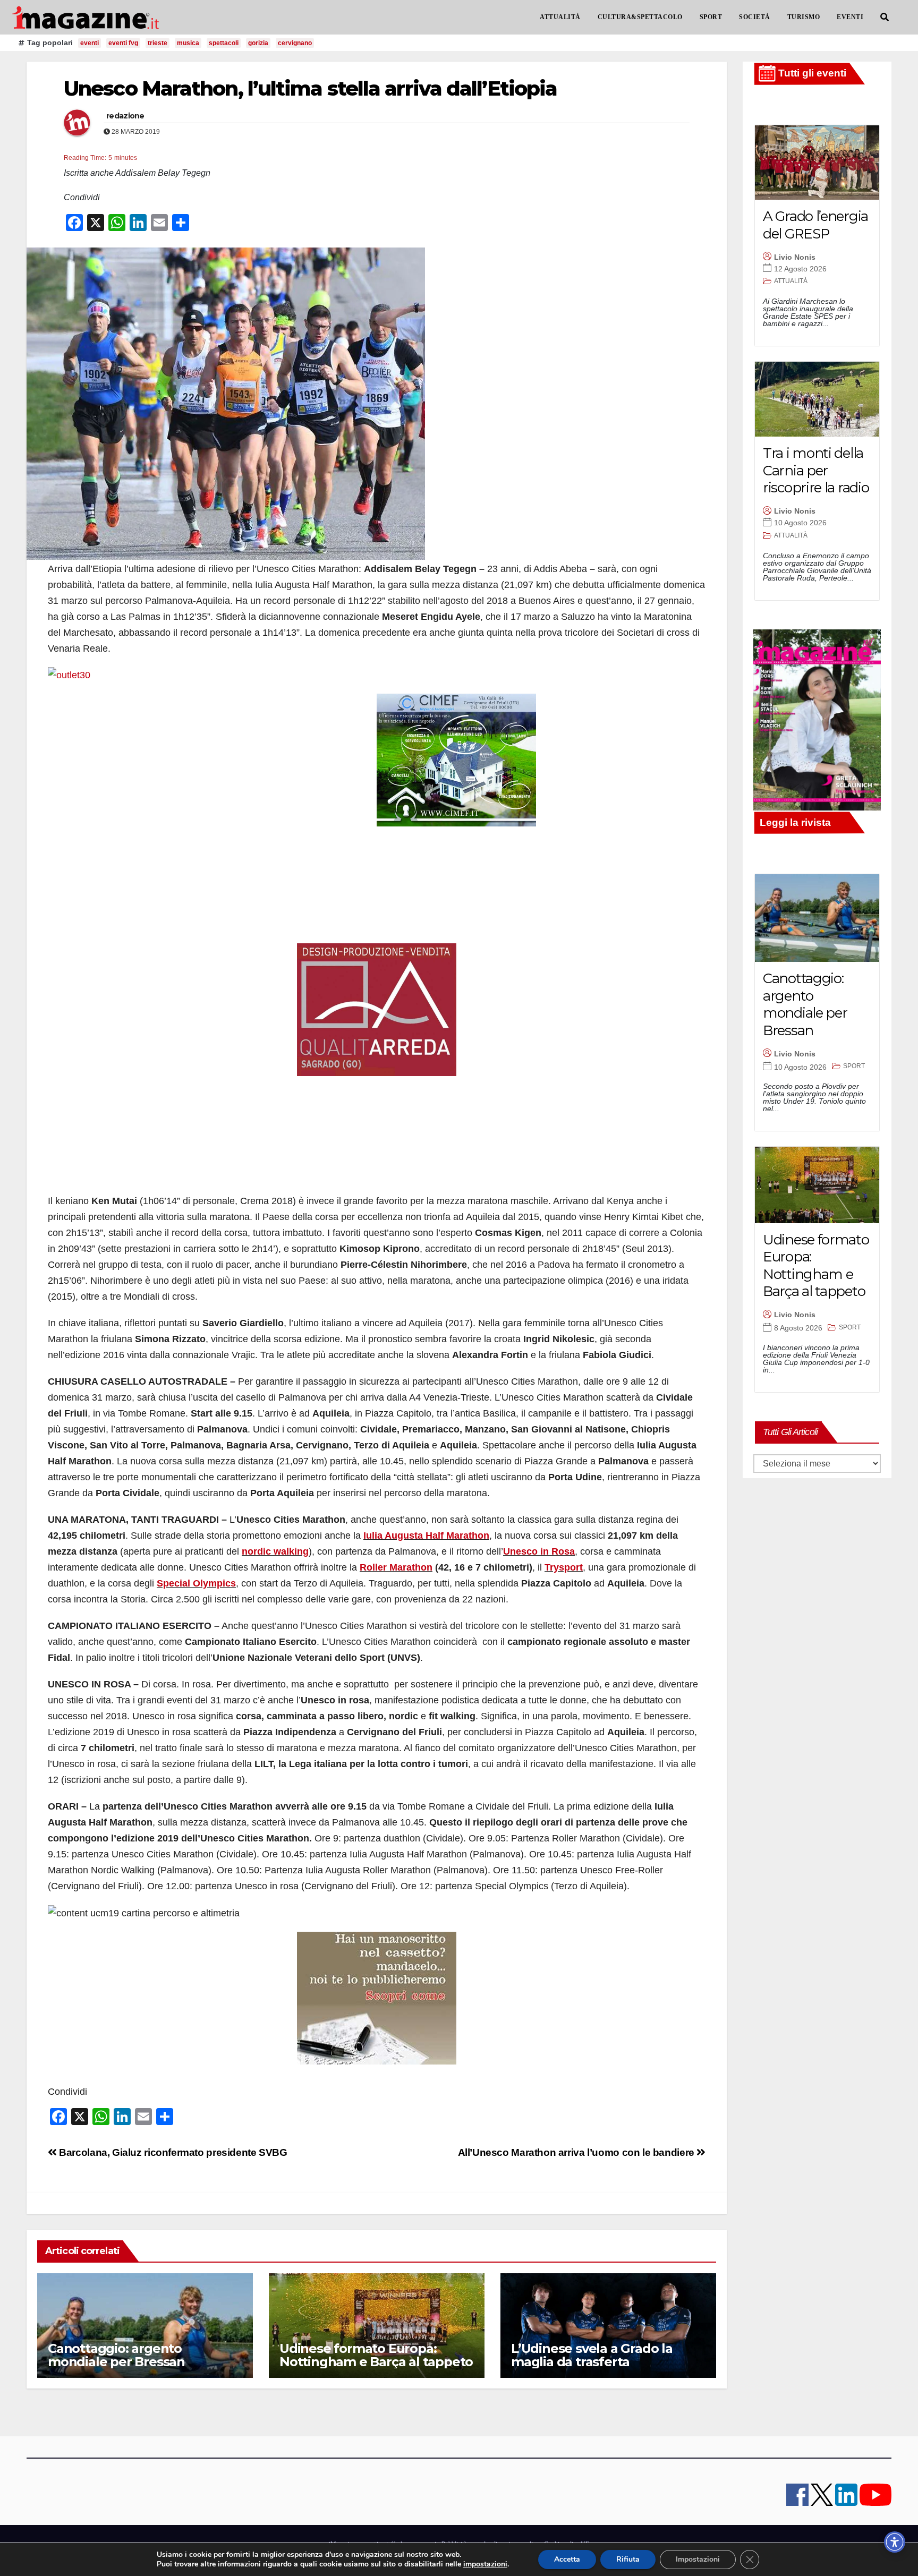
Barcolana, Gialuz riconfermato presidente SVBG (172, 2152)
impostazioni (485, 2564)
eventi (90, 43)
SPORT (711, 17)
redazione (125, 116)
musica (188, 43)
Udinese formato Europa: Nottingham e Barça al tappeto (376, 2355)
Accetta (567, 2559)
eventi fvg (123, 43)
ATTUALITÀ (560, 17)
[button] (885, 17)
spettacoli (224, 43)
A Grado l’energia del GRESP (815, 225)
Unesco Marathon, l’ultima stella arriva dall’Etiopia (310, 88)
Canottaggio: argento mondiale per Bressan (116, 2355)
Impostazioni (698, 2559)
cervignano (295, 43)
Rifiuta (628, 2559)
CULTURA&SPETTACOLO (640, 17)
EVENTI (850, 17)
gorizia (258, 43)
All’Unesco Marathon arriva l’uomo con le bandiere (577, 2152)
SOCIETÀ (755, 17)
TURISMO (804, 17)
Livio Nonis (795, 257)
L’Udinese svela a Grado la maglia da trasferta (592, 2355)
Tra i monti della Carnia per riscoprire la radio (816, 470)
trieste (158, 43)
